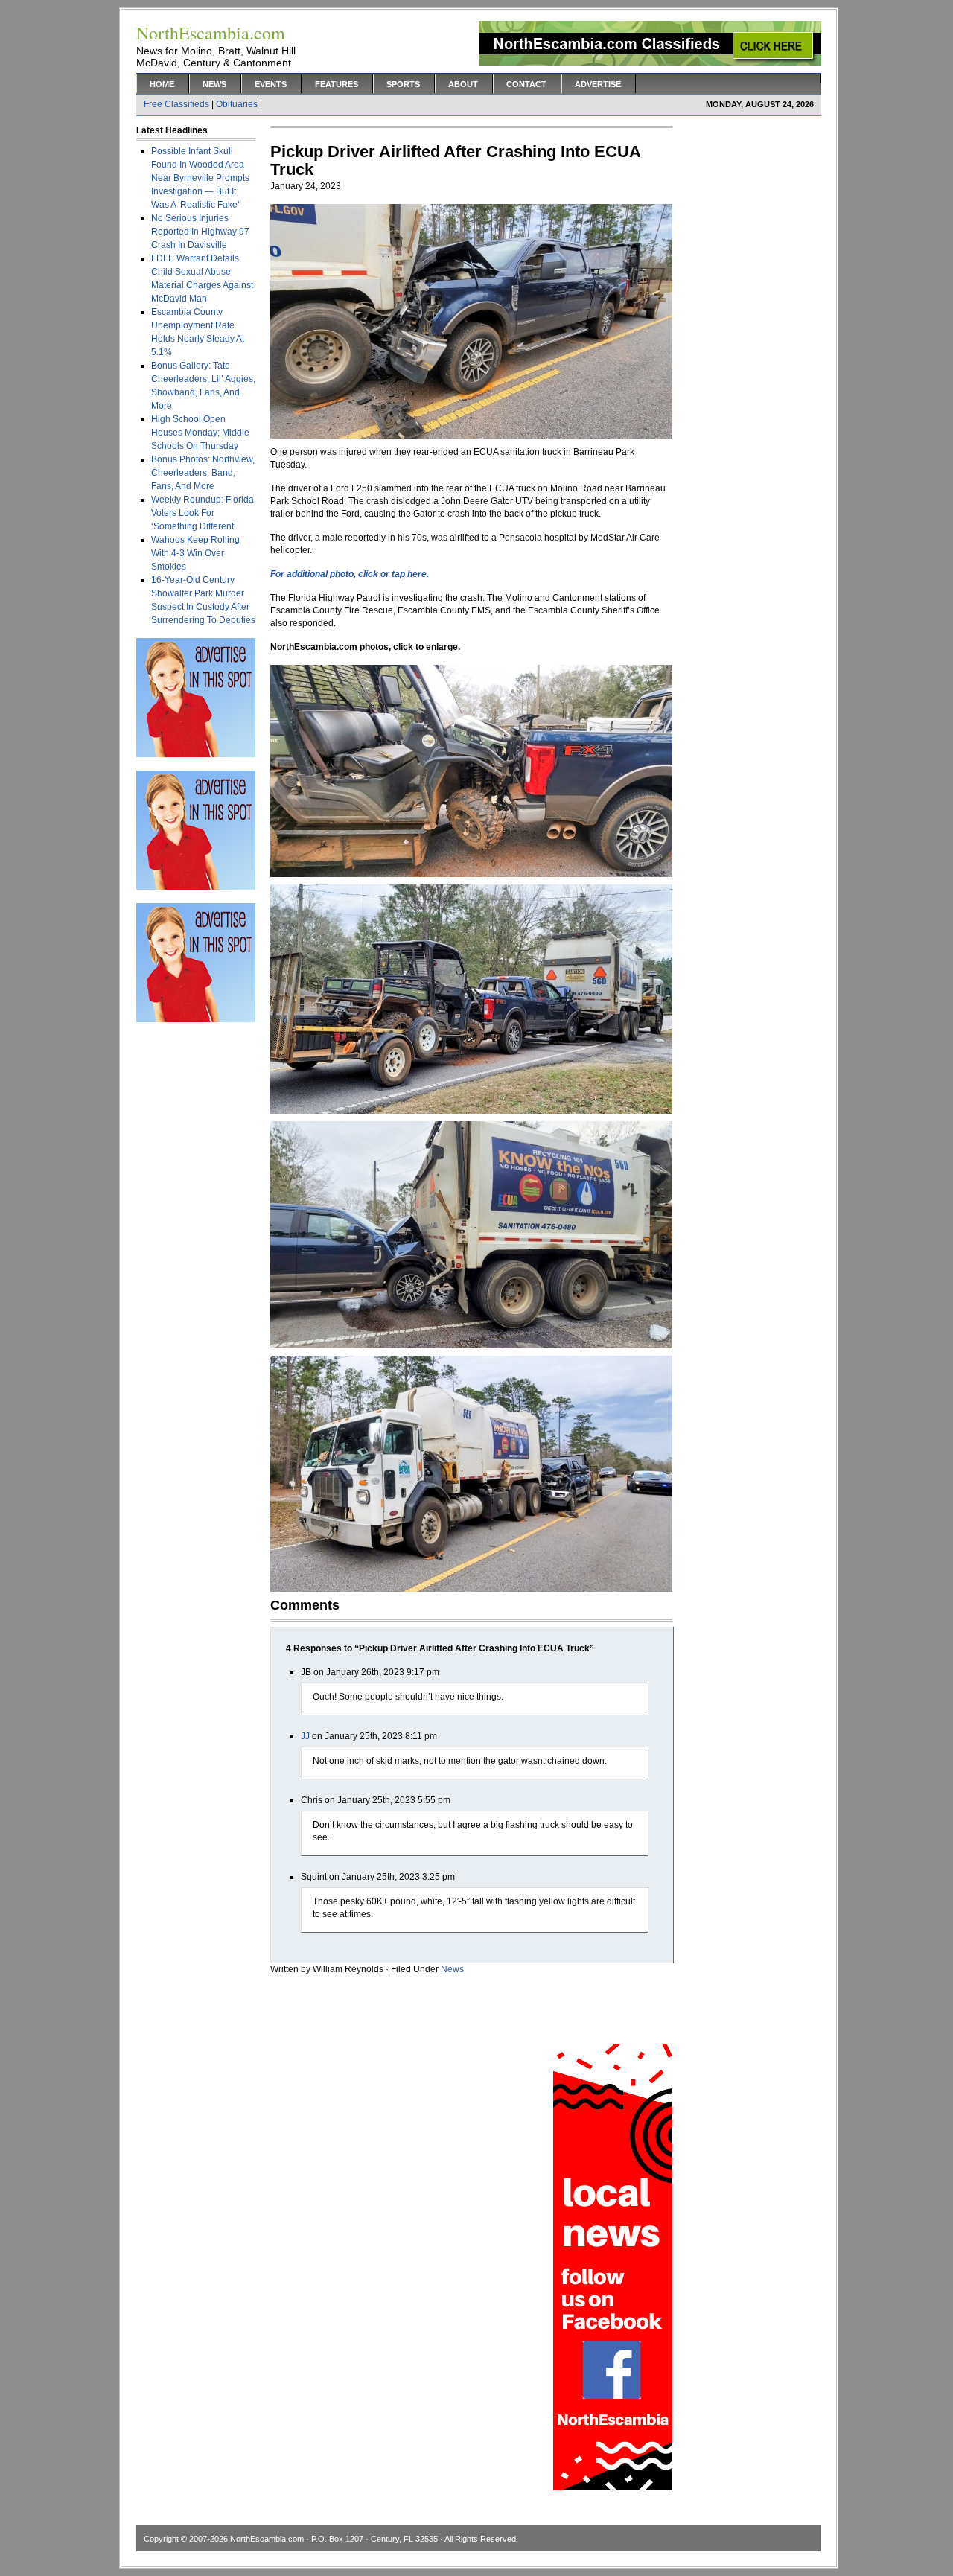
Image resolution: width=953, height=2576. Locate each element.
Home (162, 84)
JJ (305, 1736)
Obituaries (237, 104)
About (463, 84)
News (214, 84)
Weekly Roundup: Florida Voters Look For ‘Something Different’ (203, 513)
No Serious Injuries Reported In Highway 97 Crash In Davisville (200, 232)
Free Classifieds (176, 104)
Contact (526, 84)
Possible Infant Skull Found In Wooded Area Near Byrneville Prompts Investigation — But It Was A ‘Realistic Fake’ (200, 178)
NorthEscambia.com (267, 2539)
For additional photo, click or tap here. (350, 574)
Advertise (598, 84)
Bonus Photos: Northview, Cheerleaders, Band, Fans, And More (203, 473)
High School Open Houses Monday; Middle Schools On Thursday (200, 433)
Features (337, 84)
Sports (403, 84)
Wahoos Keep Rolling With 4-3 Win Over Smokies (195, 553)
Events (271, 84)
